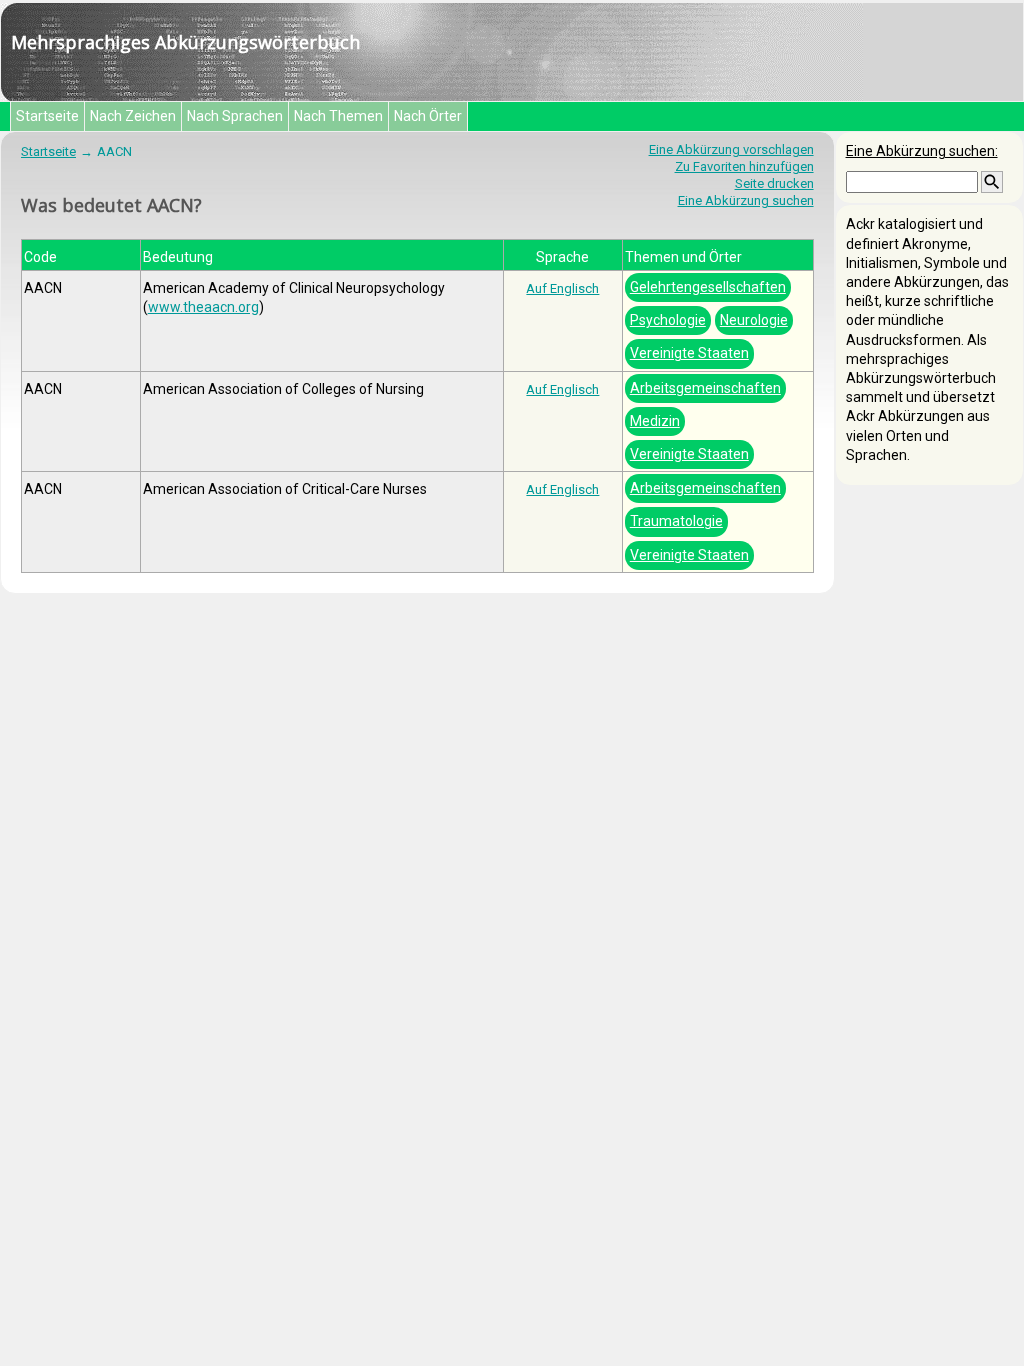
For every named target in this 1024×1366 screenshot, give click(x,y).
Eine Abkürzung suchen (746, 200)
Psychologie (668, 320)
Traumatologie (676, 521)
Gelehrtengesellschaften (708, 287)
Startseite (47, 116)
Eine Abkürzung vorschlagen (731, 149)
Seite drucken (774, 183)
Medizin (655, 421)
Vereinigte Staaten (689, 353)
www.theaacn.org (203, 307)
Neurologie (754, 320)
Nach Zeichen (133, 116)
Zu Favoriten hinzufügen (744, 166)
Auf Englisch (562, 288)
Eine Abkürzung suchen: (922, 151)
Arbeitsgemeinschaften (705, 388)
